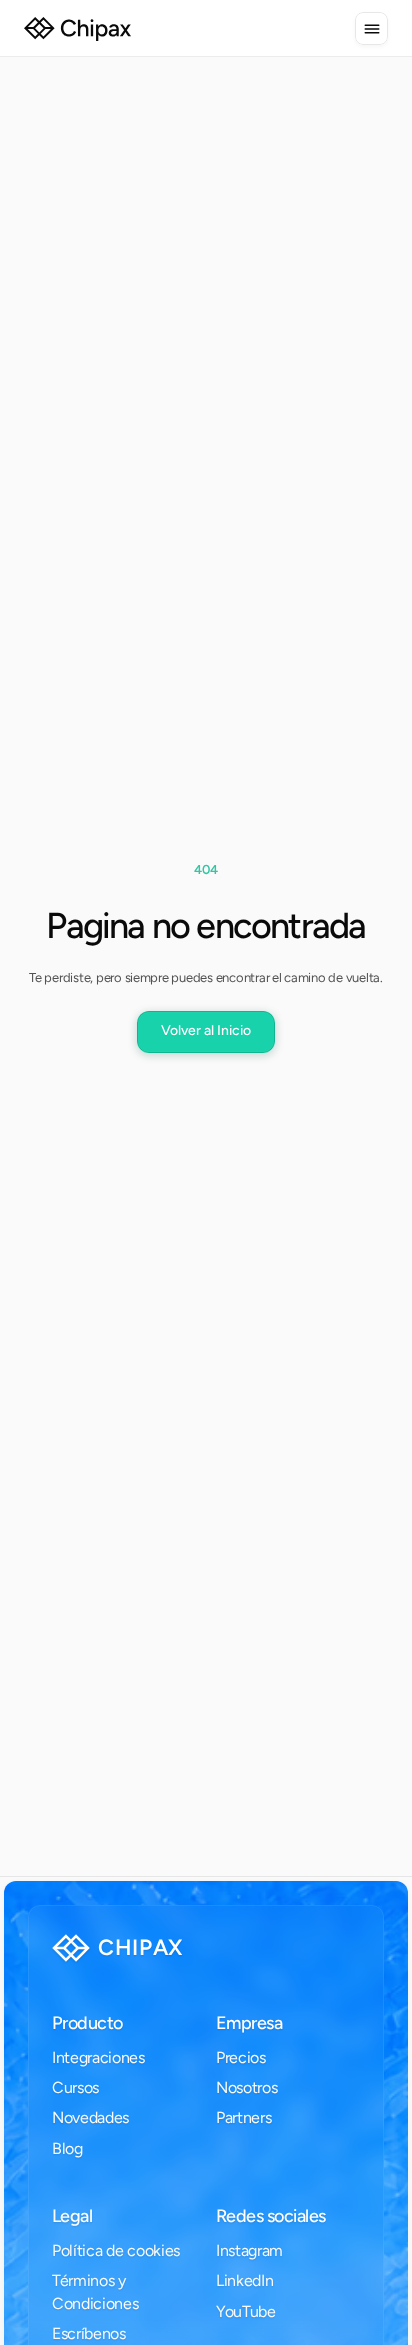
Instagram (249, 2250)
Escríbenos (89, 2333)
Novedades (90, 2117)
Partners (243, 2117)
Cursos (75, 2087)
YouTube (246, 2311)
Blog (67, 2148)
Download (101, 2293)
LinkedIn (244, 2280)
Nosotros (246, 2087)
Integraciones (98, 2057)
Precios (241, 2057)
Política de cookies (116, 2250)
